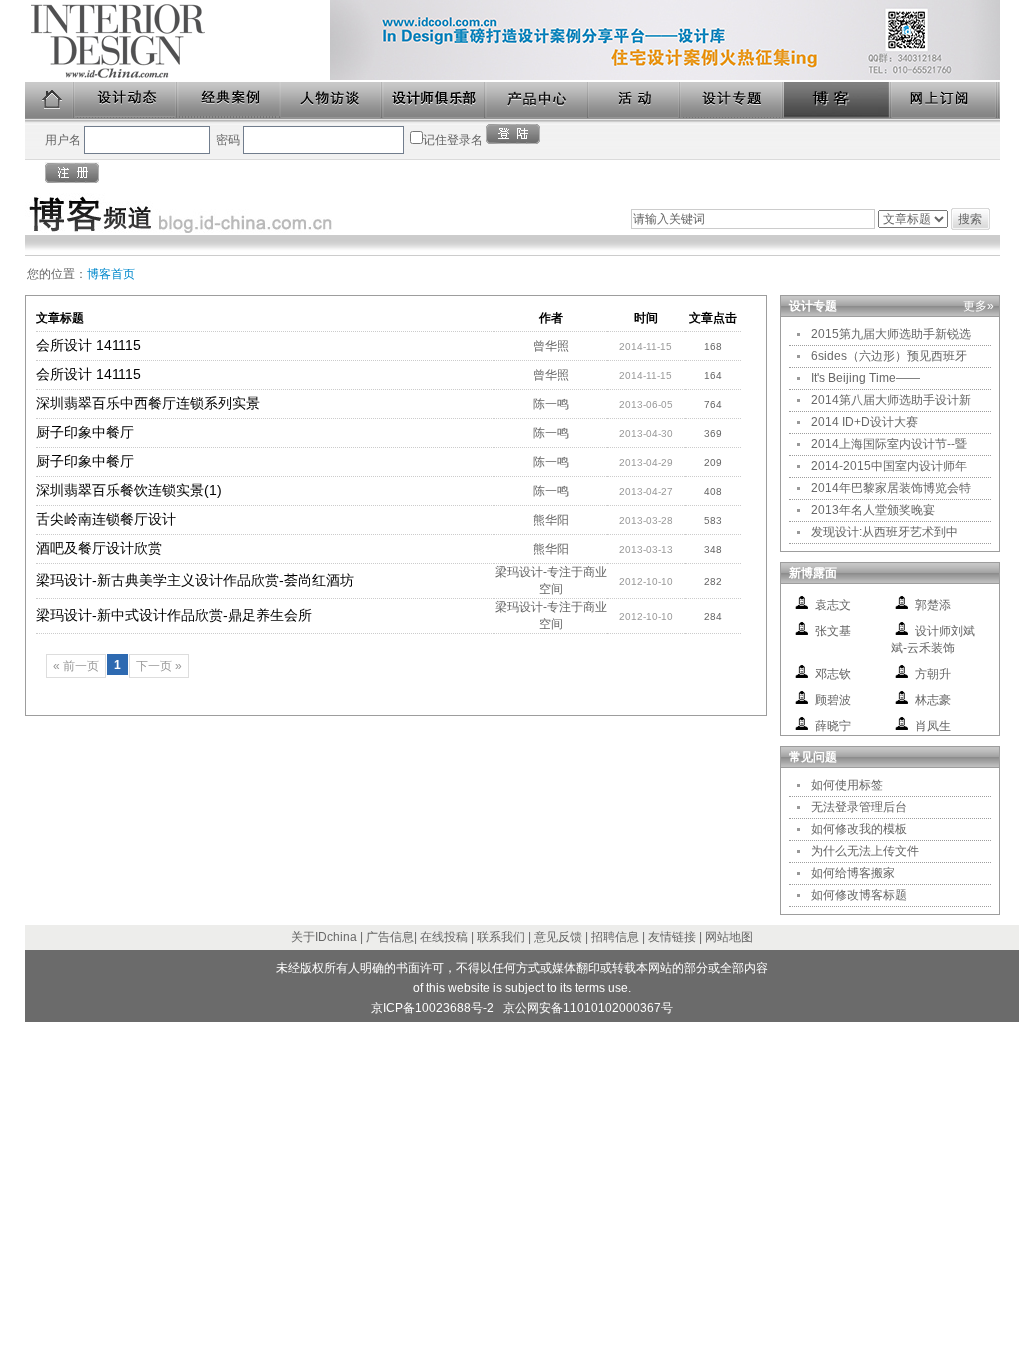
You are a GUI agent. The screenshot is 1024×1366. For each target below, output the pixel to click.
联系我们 (501, 937)
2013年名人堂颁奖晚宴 (873, 510)
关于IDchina (324, 937)
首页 (50, 100)
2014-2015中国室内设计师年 (889, 466)
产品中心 (537, 100)
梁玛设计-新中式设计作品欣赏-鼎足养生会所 (174, 615)
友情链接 (672, 937)
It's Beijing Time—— (865, 378)
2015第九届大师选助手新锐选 (891, 334)
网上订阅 (945, 100)
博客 (838, 100)
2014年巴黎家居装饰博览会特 (891, 488)
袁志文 (833, 605)
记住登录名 (453, 140)
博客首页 (111, 274)
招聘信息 (615, 937)
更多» (978, 306)
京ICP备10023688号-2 (432, 1008)
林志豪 (933, 700)
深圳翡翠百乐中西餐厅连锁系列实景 (148, 403)
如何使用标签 (847, 785)
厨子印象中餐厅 (85, 432)
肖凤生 (933, 726)
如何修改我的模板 (859, 829)
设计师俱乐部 (434, 100)
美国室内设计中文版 (177, 41)
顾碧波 (833, 700)
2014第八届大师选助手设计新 (891, 400)
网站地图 (729, 937)
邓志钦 (833, 674)
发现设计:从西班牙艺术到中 (884, 532)
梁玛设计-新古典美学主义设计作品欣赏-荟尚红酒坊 (195, 580)
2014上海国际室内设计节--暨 (889, 444)
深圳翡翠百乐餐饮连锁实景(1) (129, 490)
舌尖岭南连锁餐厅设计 (106, 519)
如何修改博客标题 (859, 895)
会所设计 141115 (88, 345)
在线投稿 (444, 937)
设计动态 (126, 100)
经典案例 (229, 100)
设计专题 (732, 100)
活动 (635, 100)
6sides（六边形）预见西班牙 (889, 356)
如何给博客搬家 (853, 873)
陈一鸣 (551, 404)
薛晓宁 (833, 726)
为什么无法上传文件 (865, 851)
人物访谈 (332, 100)
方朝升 (933, 674)
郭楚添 (933, 605)
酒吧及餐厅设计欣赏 (99, 548)
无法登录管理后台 (859, 807)
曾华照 (551, 346)
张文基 (833, 631)
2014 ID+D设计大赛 (864, 422)
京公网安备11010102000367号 (588, 1008)
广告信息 (390, 937)
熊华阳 (551, 520)
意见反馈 (558, 937)
